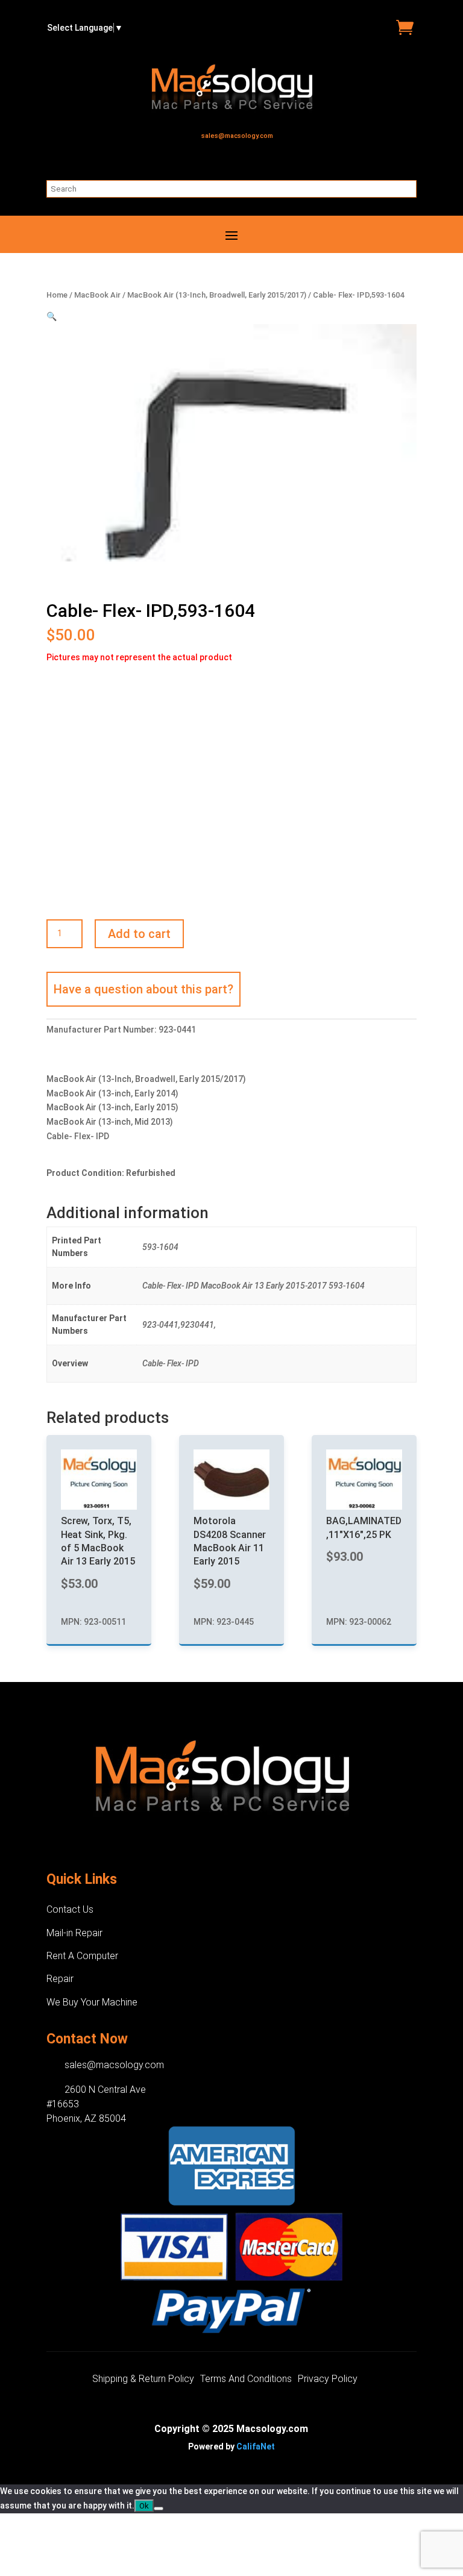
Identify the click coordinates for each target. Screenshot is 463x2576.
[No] (159, 2509)
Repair (60, 1979)
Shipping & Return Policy (143, 2380)
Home (57, 295)
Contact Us (70, 1909)
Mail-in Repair (74, 1933)
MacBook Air (97, 295)
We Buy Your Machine (92, 2002)
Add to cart (139, 934)
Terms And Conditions (246, 2380)
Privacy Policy (328, 2380)
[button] (52, 316)
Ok (144, 2506)
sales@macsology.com (237, 136)
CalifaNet (256, 2446)
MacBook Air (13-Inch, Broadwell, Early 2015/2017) (217, 295)
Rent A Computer (82, 1956)
